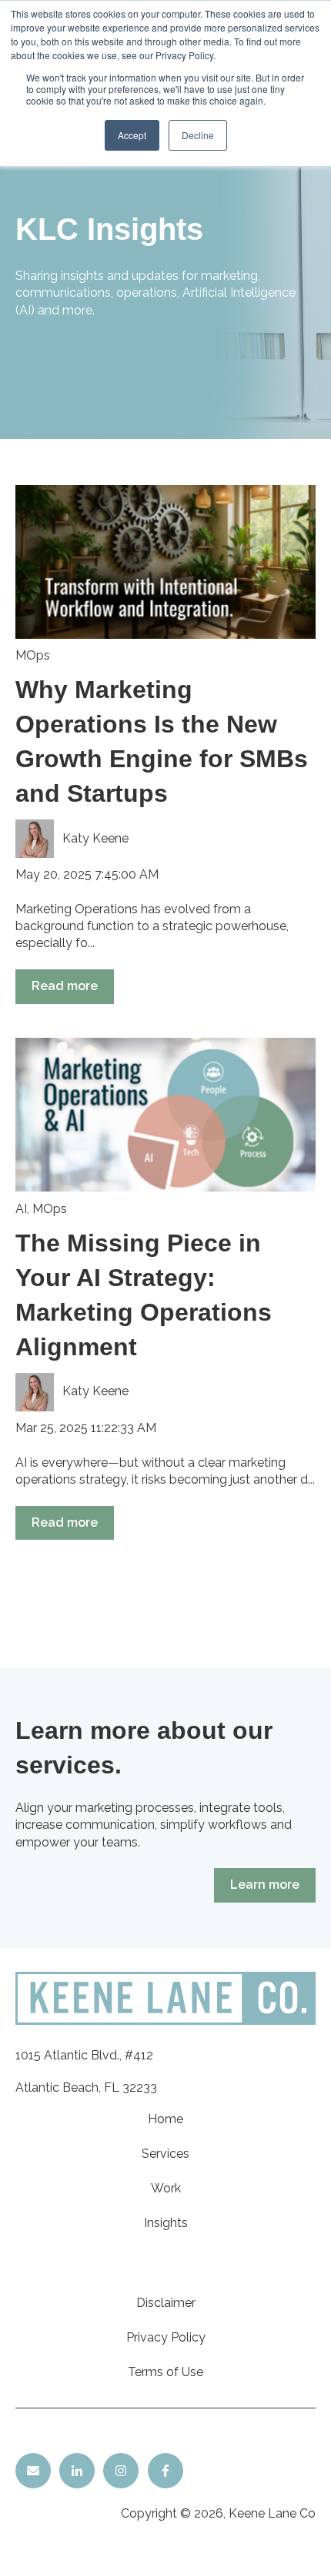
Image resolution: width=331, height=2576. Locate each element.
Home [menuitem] (165, 2119)
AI (21, 1209)
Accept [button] (132, 135)
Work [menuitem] (166, 2188)
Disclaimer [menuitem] (166, 2303)
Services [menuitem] (165, 2154)
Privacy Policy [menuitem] (166, 2337)
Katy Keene (95, 838)
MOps (33, 655)
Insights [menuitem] (166, 2223)
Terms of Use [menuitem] (165, 2372)
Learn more (265, 1885)
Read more (65, 986)
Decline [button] (198, 135)
